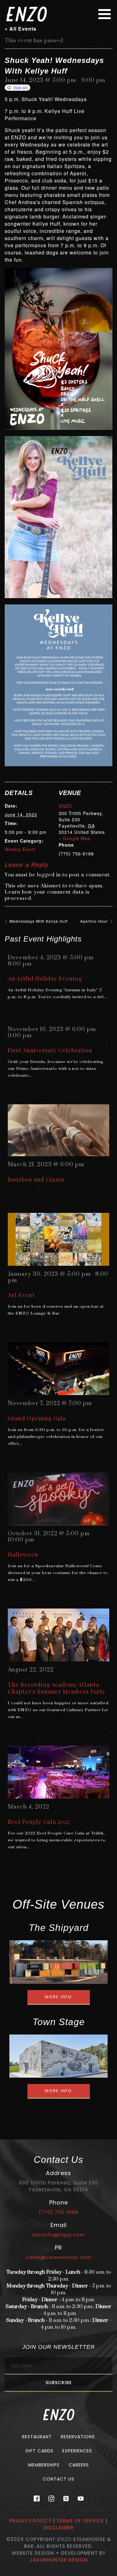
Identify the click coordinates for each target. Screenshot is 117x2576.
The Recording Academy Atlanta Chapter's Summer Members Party (57, 1688)
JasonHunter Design (59, 2560)
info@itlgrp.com (58, 2235)
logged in (49, 875)
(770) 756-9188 (58, 2212)
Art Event (21, 1295)
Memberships (44, 2465)
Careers (79, 2465)
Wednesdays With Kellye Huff (38, 921)
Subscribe (59, 2383)
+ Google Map (75, 838)
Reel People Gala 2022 (39, 1822)
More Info (58, 1997)
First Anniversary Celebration (50, 1050)
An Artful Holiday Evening (45, 978)
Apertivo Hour (95, 921)
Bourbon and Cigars (36, 1179)
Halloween (23, 1554)
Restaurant (37, 2437)
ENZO (65, 806)
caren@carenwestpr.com (58, 2257)
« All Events (21, 29)
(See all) (21, 87)
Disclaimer (58, 2528)
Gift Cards (39, 2451)
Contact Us (58, 2479)
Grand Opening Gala (37, 1418)
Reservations (78, 2437)
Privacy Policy (31, 2521)
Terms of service (80, 2521)
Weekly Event (20, 849)
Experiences (77, 2451)
